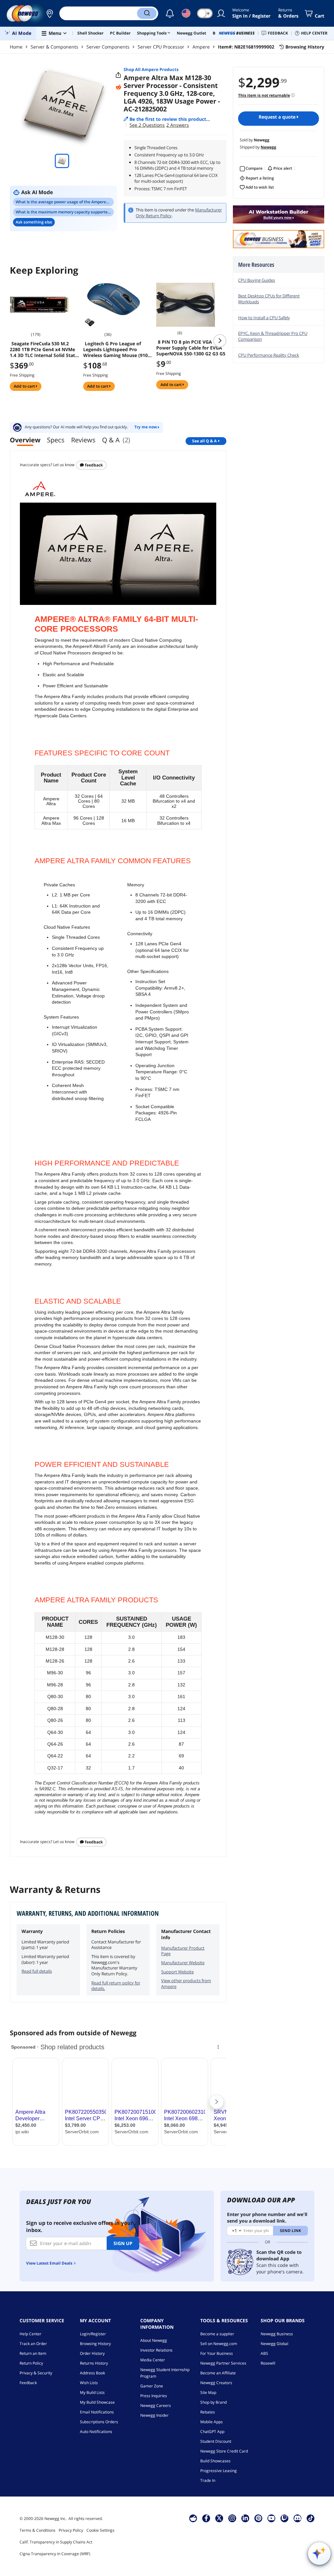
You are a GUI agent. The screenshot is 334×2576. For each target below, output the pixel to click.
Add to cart (25, 386)
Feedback (93, 465)
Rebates (208, 2412)
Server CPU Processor (161, 47)
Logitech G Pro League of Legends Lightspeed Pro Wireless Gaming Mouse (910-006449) (116, 350)
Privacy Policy (71, 2530)
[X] (219, 2518)
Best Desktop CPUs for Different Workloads (269, 299)
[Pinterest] (258, 2518)
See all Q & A (204, 441)
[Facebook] (206, 2518)
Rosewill (268, 2363)
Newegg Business (277, 2334)
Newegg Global (274, 2344)
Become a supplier (217, 2334)
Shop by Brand (213, 2402)
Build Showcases (215, 2461)
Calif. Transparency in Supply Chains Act (56, 2542)
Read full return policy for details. (116, 1986)
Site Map (208, 2392)
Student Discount (216, 2441)
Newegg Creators (216, 2383)
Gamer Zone (152, 2386)
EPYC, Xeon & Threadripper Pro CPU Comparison (273, 336)
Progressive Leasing (219, 2471)
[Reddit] (118, 87)
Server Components (108, 47)
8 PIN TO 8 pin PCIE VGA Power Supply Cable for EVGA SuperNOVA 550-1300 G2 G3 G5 (191, 348)
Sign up (123, 2243)
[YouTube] (271, 2518)
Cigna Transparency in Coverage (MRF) (55, 2554)
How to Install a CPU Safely (264, 318)
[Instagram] (232, 2518)
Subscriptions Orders (99, 2422)
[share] (118, 75)
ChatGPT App (212, 2432)
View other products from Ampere (186, 1983)
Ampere (201, 47)
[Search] (147, 13)
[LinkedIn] (245, 2518)
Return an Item (33, 2353)
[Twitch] (284, 2518)
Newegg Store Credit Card (224, 2451)
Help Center (30, 2334)
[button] (50, 13)
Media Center (153, 2360)
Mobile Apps (212, 2422)
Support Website (177, 1972)
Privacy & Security (36, 2373)
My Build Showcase (97, 2402)
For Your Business (217, 2353)
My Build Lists (92, 2392)
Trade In (208, 2480)
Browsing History (95, 2344)
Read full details (37, 1971)
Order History (92, 2353)
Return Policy (31, 2363)
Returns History (94, 2363)
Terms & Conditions (38, 2530)
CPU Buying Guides (257, 280)
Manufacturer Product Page (183, 1951)
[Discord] (298, 2518)
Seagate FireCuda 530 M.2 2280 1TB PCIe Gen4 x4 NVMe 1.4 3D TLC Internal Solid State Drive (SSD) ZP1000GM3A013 (44, 350)
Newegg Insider (154, 2415)
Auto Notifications (96, 2432)
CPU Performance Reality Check (269, 355)
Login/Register (93, 2334)
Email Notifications (97, 2412)
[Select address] (50, 13)
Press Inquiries (154, 2396)
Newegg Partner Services (223, 2363)
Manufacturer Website (183, 1963)
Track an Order (33, 2344)
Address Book (92, 2373)
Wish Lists (89, 2383)
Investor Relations (156, 2350)
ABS (264, 2353)
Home (16, 47)
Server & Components (54, 47)
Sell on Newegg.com (219, 2344)
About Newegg (154, 2340)
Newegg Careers (156, 2405)
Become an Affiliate (218, 2373)
